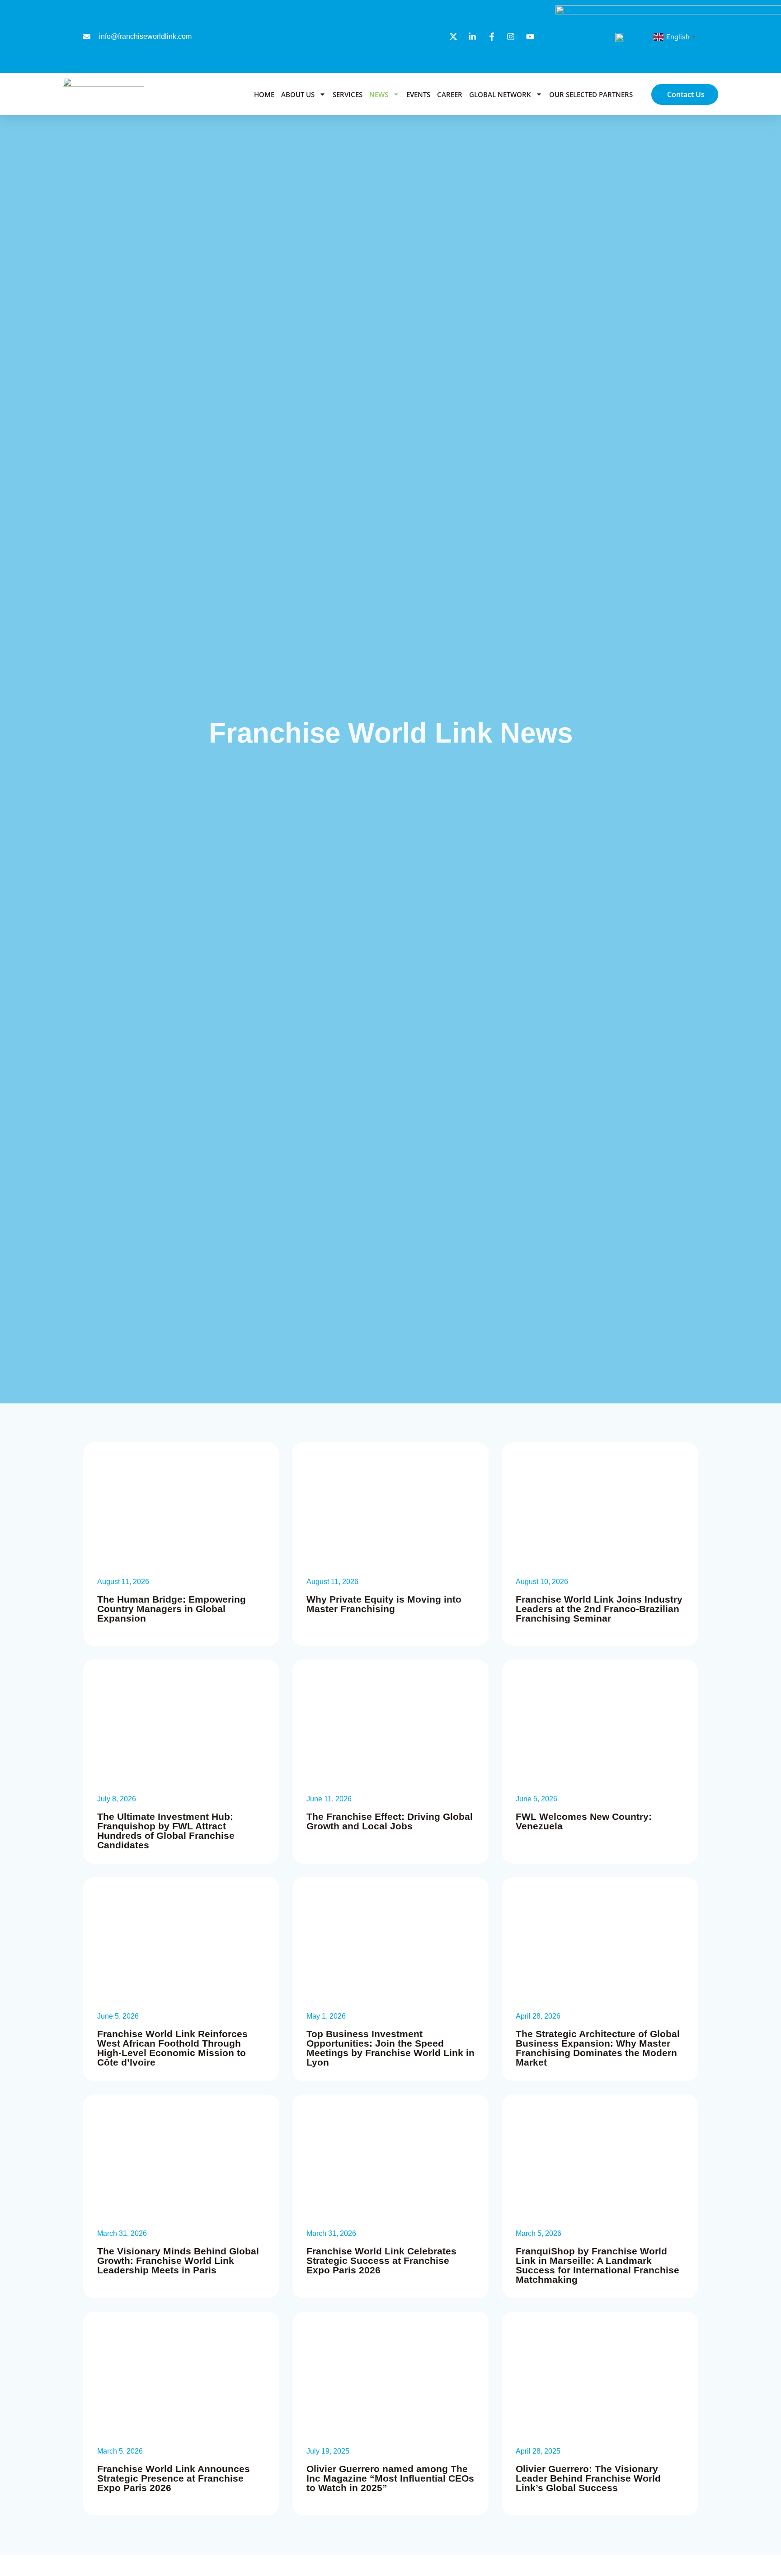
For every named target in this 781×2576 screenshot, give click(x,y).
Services (348, 94)
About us (298, 94)
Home (264, 94)
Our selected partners (591, 94)
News (379, 94)
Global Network (500, 94)
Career (450, 94)
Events (418, 94)
